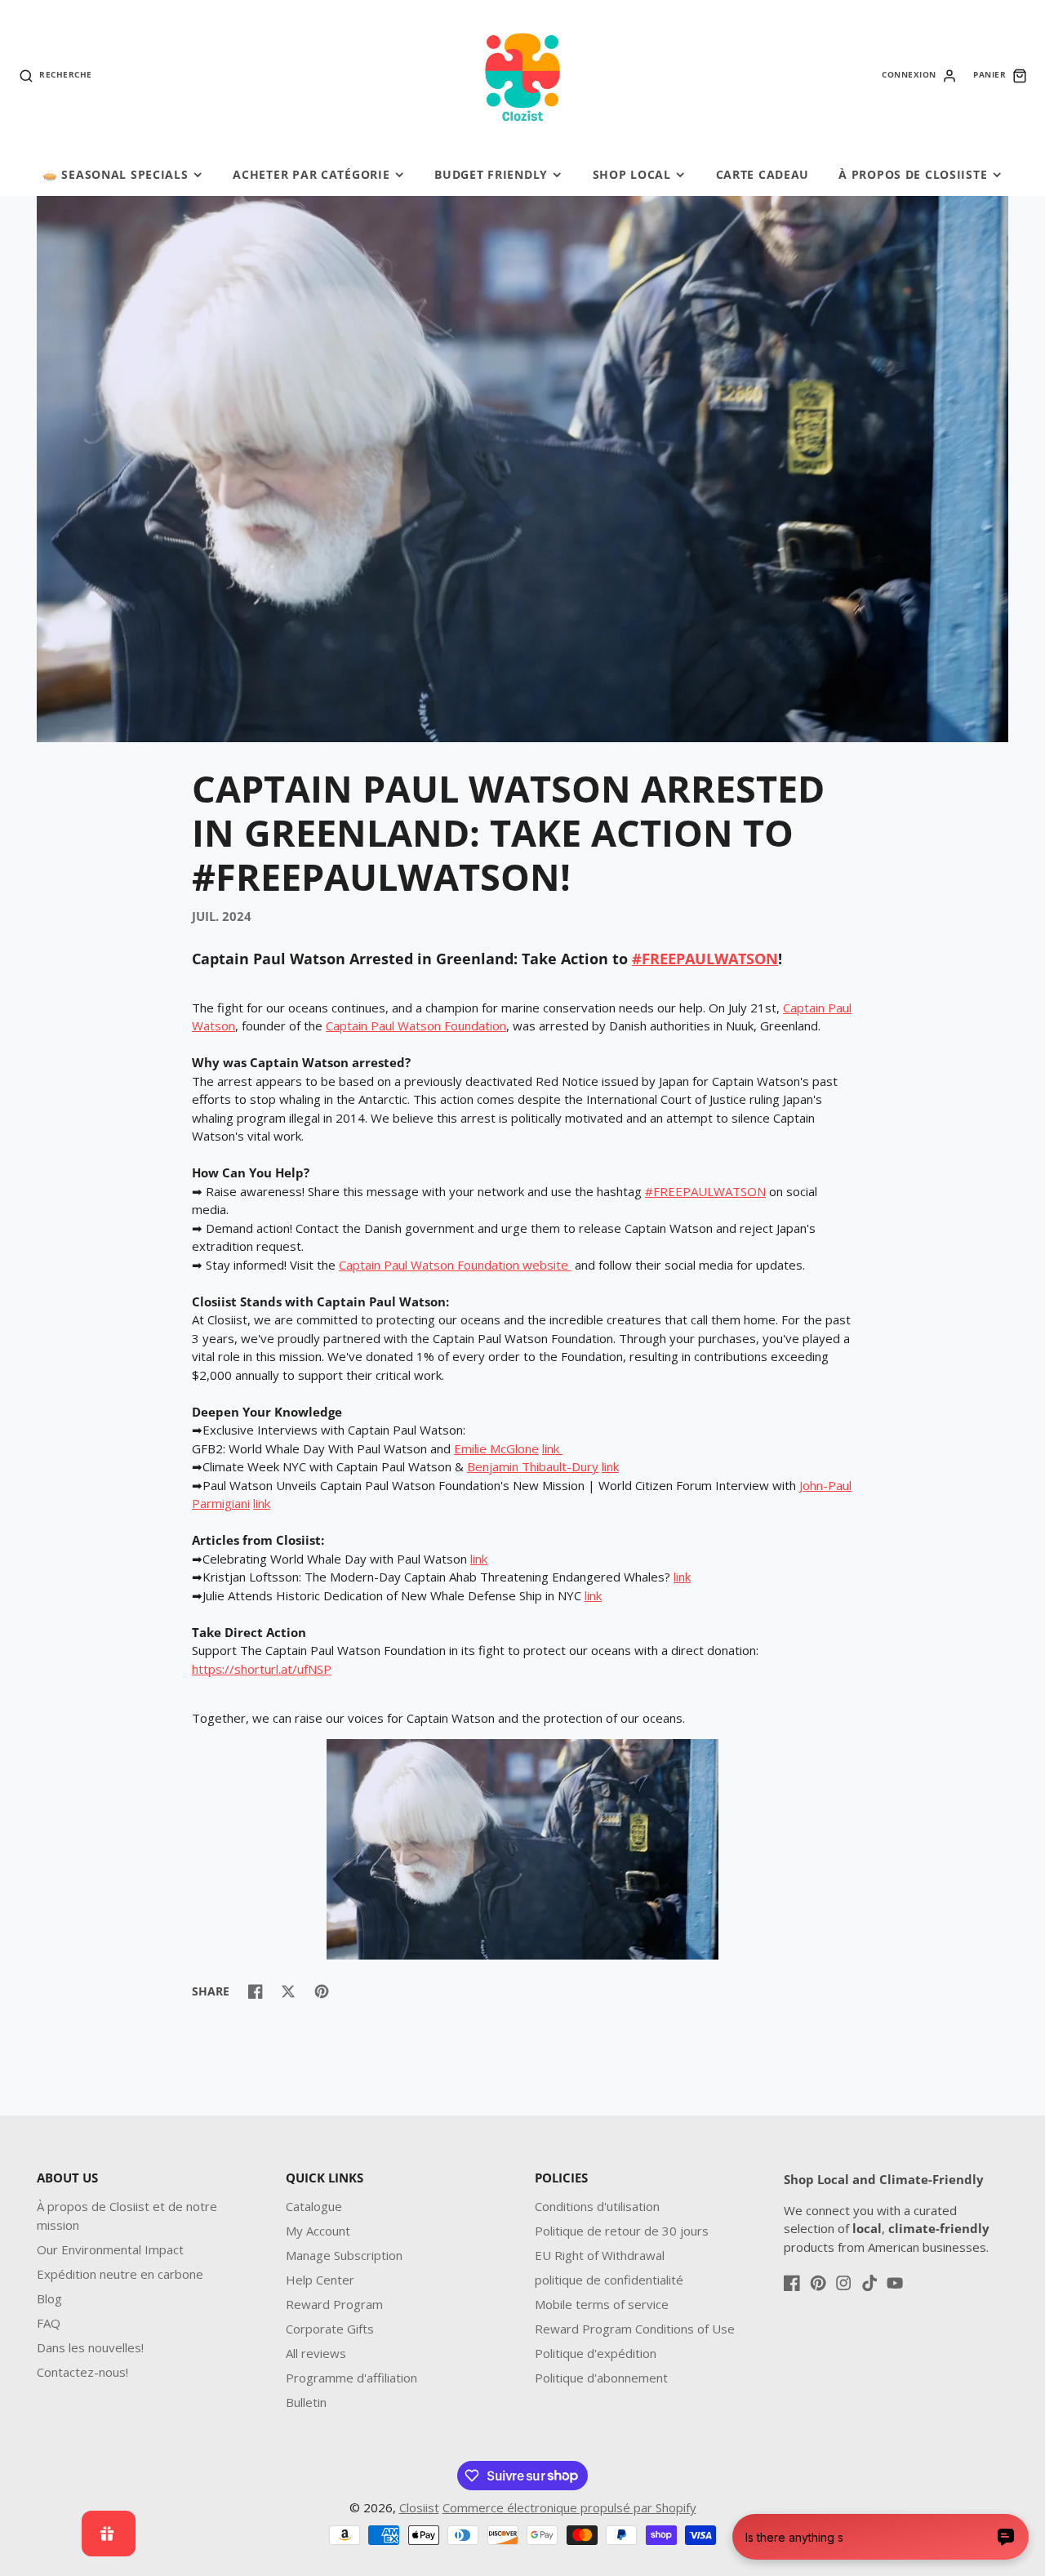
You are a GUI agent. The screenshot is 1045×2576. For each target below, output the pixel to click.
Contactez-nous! (82, 2372)
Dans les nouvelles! (90, 2347)
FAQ (49, 2323)
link (551, 1448)
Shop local (632, 174)
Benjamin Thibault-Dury (533, 1466)
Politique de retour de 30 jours (622, 2231)
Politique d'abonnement (601, 2378)
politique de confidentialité (609, 2280)
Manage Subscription (344, 2255)
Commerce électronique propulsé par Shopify (569, 2507)
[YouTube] (895, 2283)
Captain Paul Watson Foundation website (455, 1265)
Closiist (419, 2507)
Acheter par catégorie (311, 174)
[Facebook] (792, 2283)
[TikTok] (869, 2283)
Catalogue (314, 2206)
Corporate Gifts (330, 2329)
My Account (318, 2231)
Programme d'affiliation (351, 2378)
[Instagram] (843, 2283)
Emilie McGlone (496, 1448)
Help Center (320, 2280)
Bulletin (306, 2402)
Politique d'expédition (596, 2353)
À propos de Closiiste (913, 174)
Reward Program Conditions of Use (635, 2329)
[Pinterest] (818, 2283)
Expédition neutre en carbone (120, 2274)
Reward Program (334, 2304)
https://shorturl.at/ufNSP (262, 1669)
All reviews (316, 2353)
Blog (49, 2298)
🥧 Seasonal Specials (116, 174)
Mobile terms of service (602, 2304)
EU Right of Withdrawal (600, 2255)
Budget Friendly (491, 174)
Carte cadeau (763, 174)
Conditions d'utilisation (597, 2206)
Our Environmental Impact (110, 2249)
